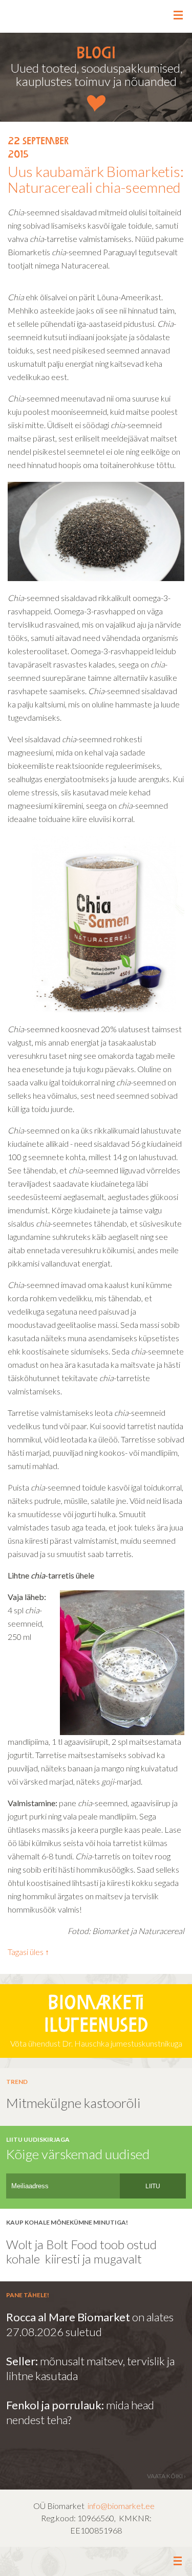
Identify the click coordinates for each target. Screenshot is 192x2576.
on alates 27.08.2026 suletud (90, 2324)
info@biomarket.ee (121, 2506)
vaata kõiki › (166, 2476)
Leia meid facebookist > (97, 2562)
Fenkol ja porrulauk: (55, 2405)
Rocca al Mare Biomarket (68, 2317)
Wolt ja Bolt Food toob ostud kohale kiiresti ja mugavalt (81, 2252)
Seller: (23, 2361)
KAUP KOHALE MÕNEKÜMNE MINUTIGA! (67, 2222)
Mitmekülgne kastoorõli (73, 2103)
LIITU (153, 2186)
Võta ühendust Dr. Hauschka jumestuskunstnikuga (96, 2022)
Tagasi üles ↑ (28, 1952)
